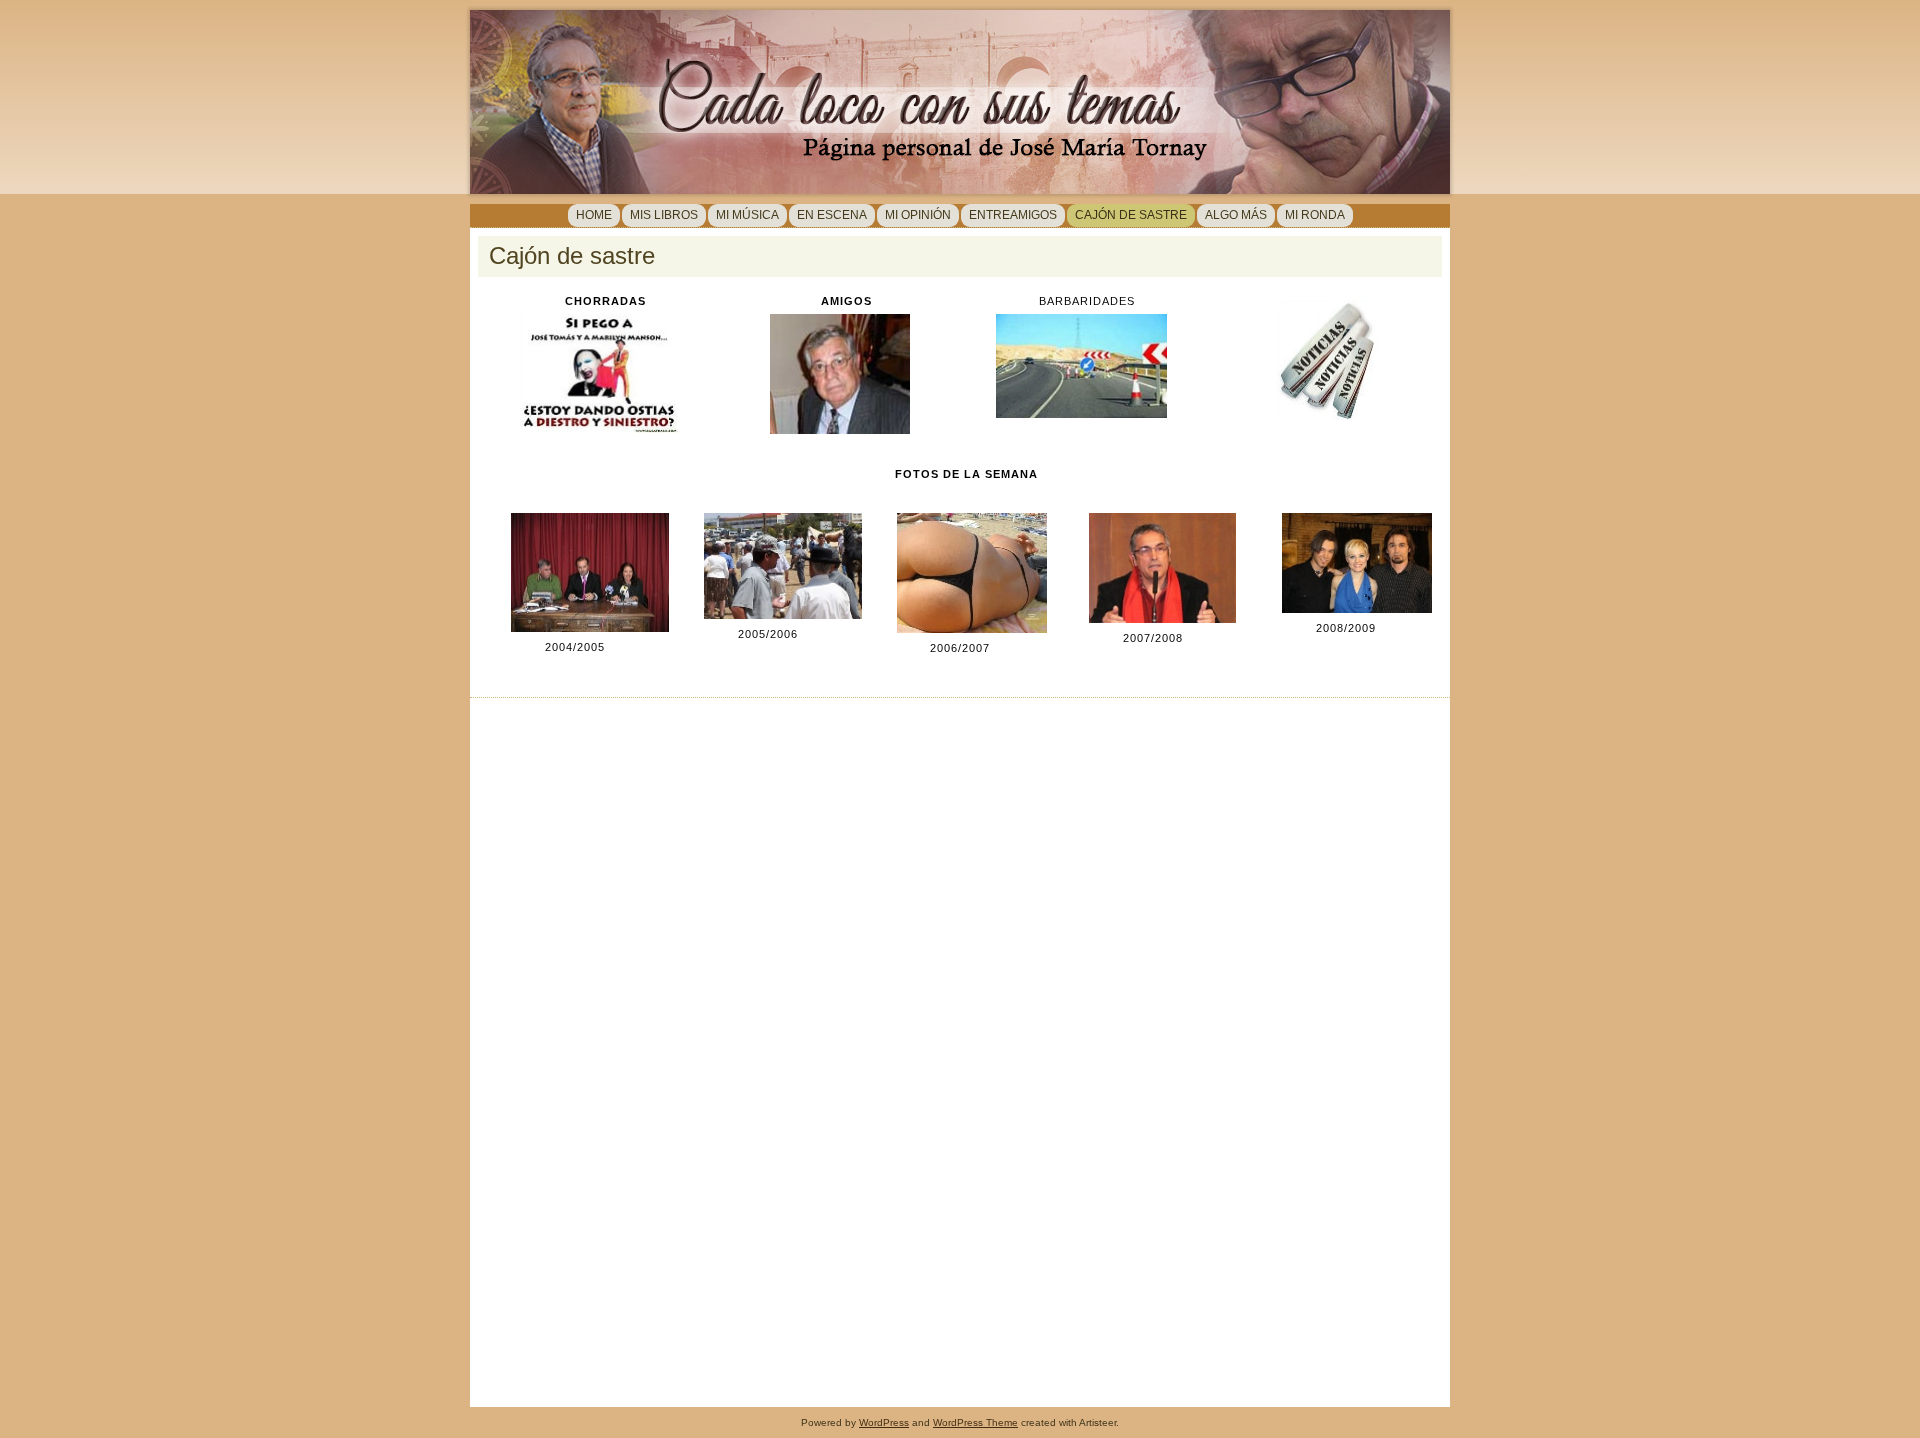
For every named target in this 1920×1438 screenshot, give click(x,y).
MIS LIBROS (664, 215)
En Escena (832, 215)
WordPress (884, 1422)
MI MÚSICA (747, 215)
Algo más (1236, 215)
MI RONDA (1315, 215)
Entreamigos (1013, 215)
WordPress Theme (975, 1422)
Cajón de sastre (1131, 215)
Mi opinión (918, 215)
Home (594, 215)
